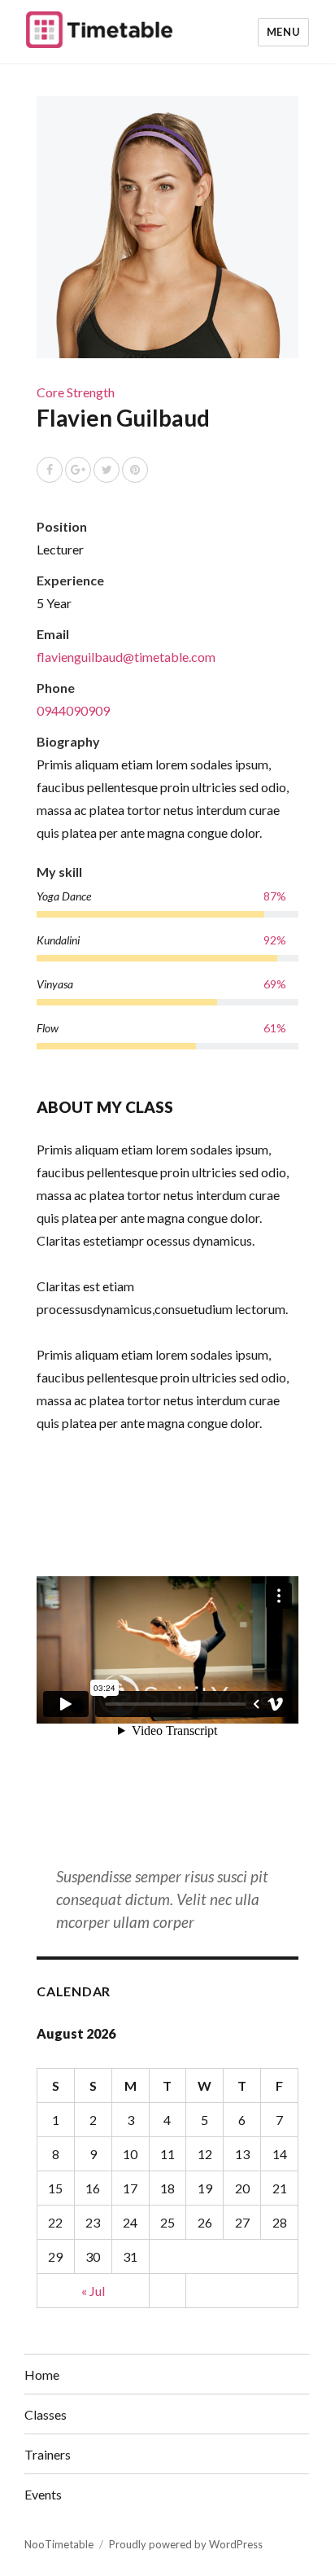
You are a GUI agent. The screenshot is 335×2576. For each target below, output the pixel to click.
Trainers (48, 2454)
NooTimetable (59, 2544)
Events (43, 2494)
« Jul (93, 2291)
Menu (283, 32)
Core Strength (76, 392)
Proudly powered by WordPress (186, 2544)
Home (42, 2374)
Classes (46, 2414)
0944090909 (73, 710)
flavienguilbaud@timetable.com (126, 657)
